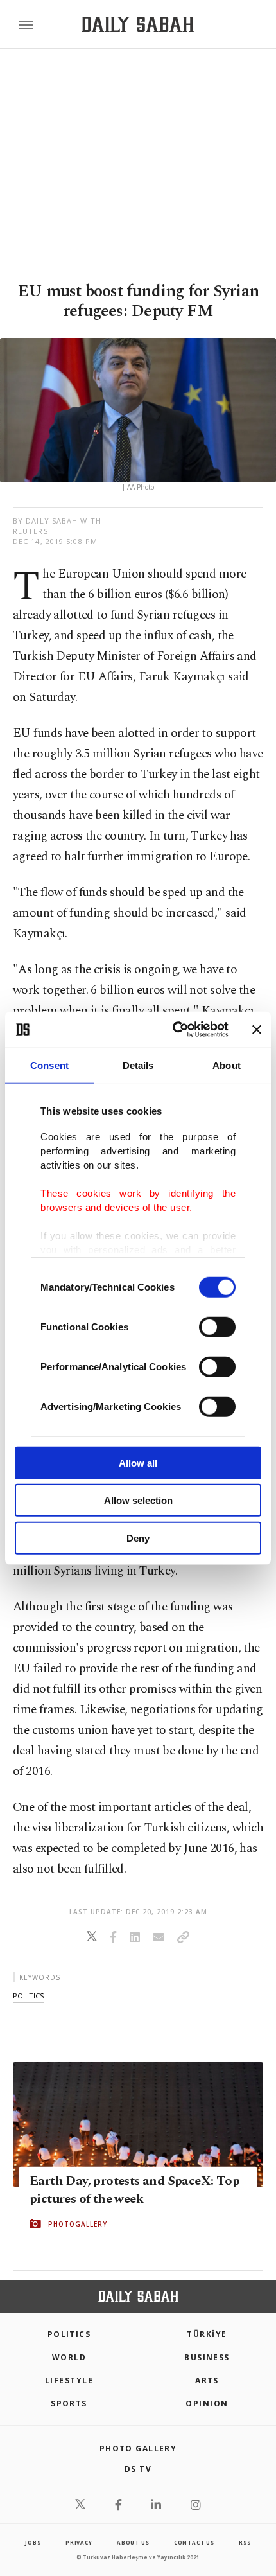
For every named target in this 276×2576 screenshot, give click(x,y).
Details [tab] (138, 1065)
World (69, 2357)
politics (28, 1996)
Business (207, 2357)
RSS (245, 2542)
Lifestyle (69, 2380)
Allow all (138, 1462)
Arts (207, 2380)
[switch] (217, 1327)
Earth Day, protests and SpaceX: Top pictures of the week (134, 2189)
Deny (138, 1538)
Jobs (33, 2542)
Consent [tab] (49, 1065)
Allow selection (138, 1500)
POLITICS (69, 2334)
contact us (194, 2542)
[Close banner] (257, 1030)
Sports (69, 2404)
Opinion (207, 2404)
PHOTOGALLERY (78, 2223)
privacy (79, 2542)
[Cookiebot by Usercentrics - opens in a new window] (174, 1030)
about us (133, 2542)
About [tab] (227, 1065)
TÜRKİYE (207, 2334)
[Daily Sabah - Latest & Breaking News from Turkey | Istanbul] (138, 25)
